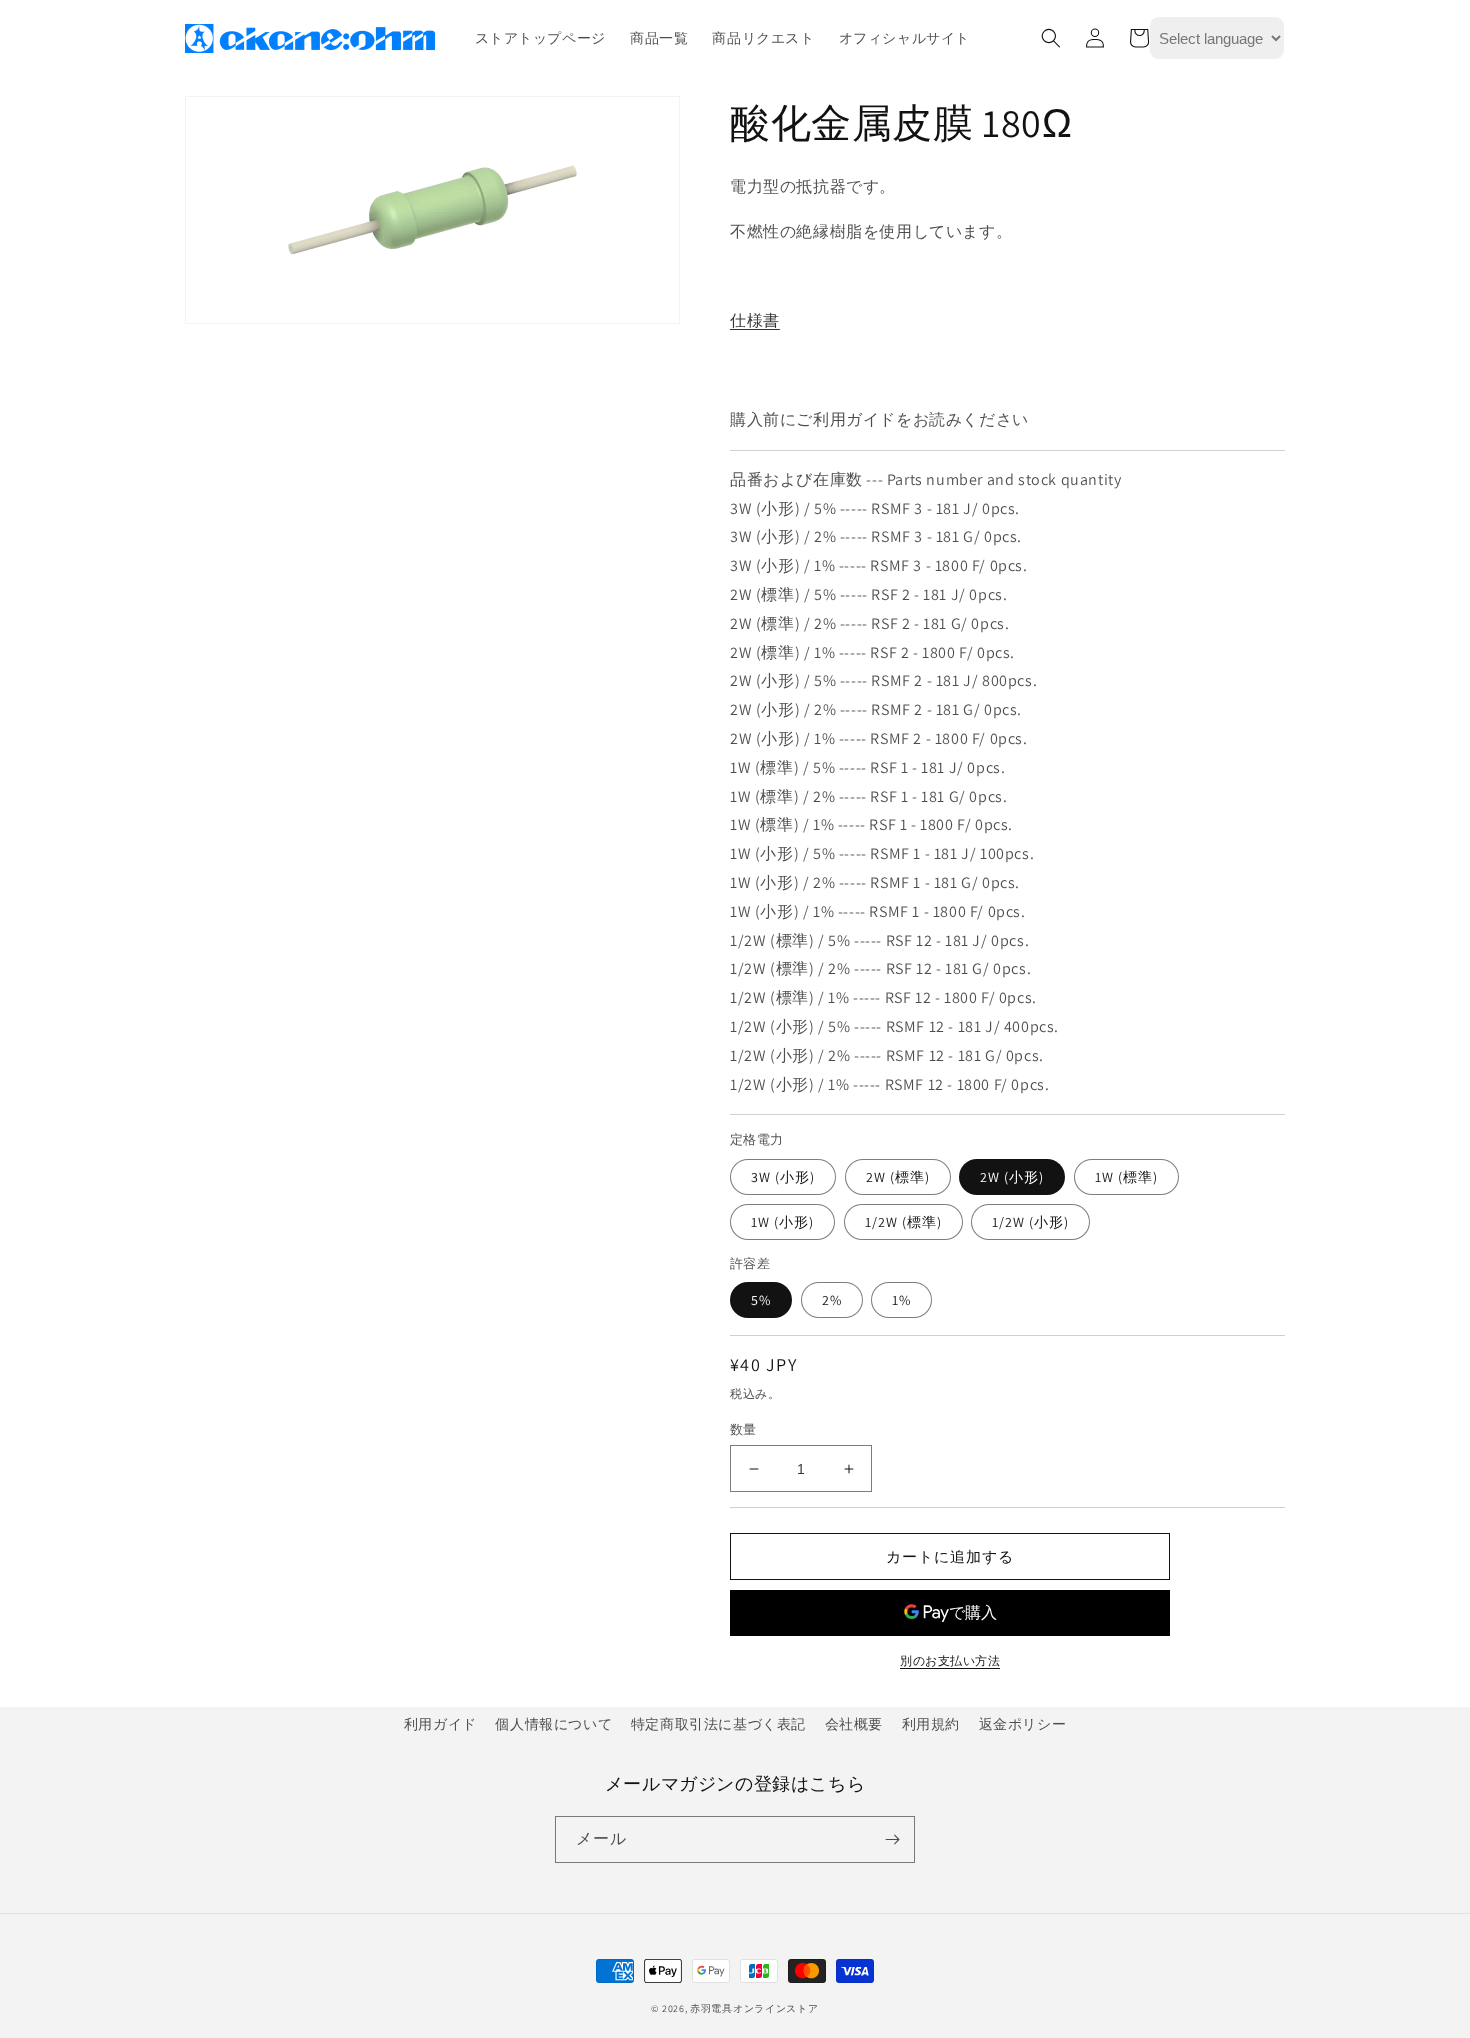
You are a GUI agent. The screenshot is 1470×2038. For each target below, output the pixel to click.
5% (761, 1300)
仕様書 (755, 320)
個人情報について (553, 1724)
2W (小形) (1012, 1177)
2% (832, 1300)
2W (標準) (898, 1177)
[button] (1051, 38)
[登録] (892, 1839)
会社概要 (854, 1724)
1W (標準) (1126, 1177)
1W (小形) (782, 1222)
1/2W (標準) (903, 1222)
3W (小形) (783, 1177)
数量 (743, 1429)
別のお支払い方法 (950, 1660)
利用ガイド (440, 1724)
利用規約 (931, 1724)
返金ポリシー (1023, 1724)
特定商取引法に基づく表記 (718, 1724)
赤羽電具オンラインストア (754, 2008)
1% (901, 1300)
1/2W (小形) (1030, 1222)
